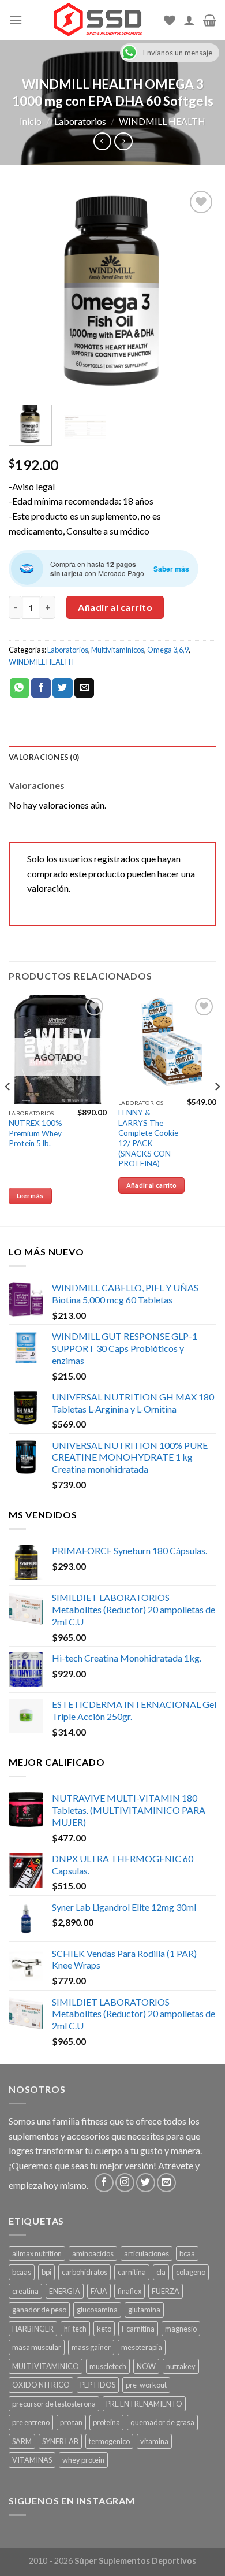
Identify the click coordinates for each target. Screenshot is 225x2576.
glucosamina (97, 2310)
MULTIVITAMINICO (46, 2366)
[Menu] (16, 20)
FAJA (99, 2291)
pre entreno (31, 2422)
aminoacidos (93, 2253)
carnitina (132, 2272)
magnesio (181, 2329)
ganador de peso (39, 2310)
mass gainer (91, 2347)
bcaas (22, 2272)
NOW (146, 2366)
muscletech (108, 2366)
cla (161, 2272)
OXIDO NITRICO (41, 2385)
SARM (22, 2441)
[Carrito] (210, 20)
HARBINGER (33, 2329)
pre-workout (146, 2385)
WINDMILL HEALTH (162, 121)
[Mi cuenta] (189, 20)
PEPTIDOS (98, 2385)
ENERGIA (65, 2291)
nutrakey (181, 2366)
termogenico (109, 2441)
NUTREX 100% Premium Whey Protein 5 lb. (35, 1133)
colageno (191, 2272)
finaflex (130, 2291)
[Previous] (27, 292)
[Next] (198, 292)
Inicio (31, 121)
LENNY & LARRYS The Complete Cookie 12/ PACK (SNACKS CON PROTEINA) (148, 1138)
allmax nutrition (37, 2253)
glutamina (144, 2310)
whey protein (83, 2460)
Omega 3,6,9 (168, 650)
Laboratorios (80, 121)
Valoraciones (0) (44, 757)
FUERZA (166, 2291)
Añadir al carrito (115, 607)
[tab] (112, 757)
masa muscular (37, 2347)
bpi (46, 2272)
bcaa (187, 2253)
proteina (106, 2422)
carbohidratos (85, 2272)
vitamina (154, 2441)
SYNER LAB (60, 2441)
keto (104, 2329)
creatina (25, 2291)
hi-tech (75, 2329)
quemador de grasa (162, 2422)
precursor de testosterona (54, 2404)
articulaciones (147, 2253)
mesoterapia (142, 2347)
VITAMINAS (32, 2460)
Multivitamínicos (118, 650)
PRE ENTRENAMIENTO (144, 2404)
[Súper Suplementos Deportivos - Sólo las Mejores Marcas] (97, 20)
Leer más (30, 1196)
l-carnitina (138, 2329)
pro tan (71, 2422)
